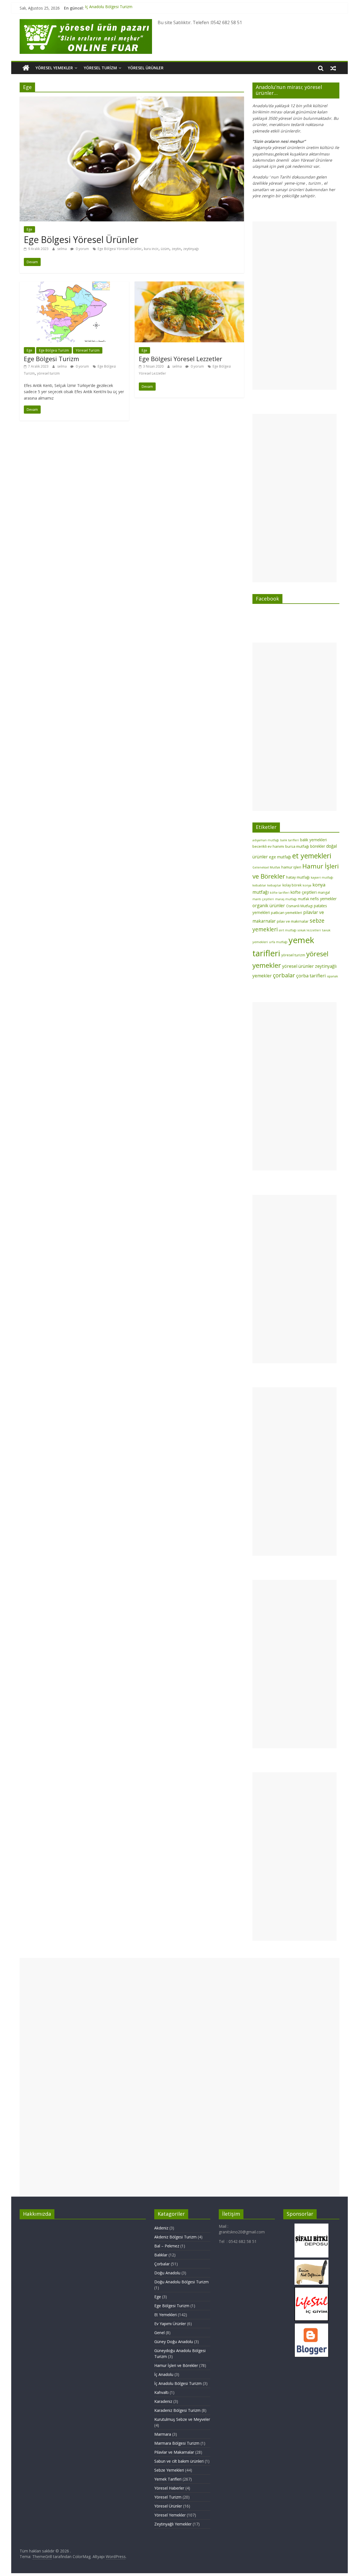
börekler (318, 846)
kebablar (259, 885)
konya (307, 885)
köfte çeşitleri (304, 892)
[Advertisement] (294, 306)
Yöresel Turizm (100, 68)
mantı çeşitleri (263, 899)
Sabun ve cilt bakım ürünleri (179, 2461)
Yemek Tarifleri (168, 2479)
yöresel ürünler (298, 966)
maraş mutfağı (286, 899)
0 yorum (82, 249)
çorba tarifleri (311, 976)
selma (62, 249)
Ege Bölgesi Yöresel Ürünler (81, 240)
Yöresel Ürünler (146, 68)
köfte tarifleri (280, 893)
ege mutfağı (280, 857)
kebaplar (274, 885)
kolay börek (292, 885)
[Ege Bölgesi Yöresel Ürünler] (132, 100)
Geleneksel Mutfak (266, 867)
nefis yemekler (323, 899)
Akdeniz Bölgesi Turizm (175, 2237)
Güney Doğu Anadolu (174, 2342)
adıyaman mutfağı (266, 840)
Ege (29, 229)
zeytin (176, 249)
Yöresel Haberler (169, 2488)
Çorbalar (162, 2264)
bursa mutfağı (297, 846)
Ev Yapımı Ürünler (170, 2324)
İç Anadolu (164, 2374)
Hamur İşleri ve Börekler (176, 2365)
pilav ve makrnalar (293, 921)
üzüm (165, 249)
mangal (324, 892)
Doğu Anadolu (167, 2273)
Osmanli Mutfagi (299, 906)
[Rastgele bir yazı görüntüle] (333, 68)
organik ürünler (269, 906)
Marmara (163, 2434)
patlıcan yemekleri (286, 913)
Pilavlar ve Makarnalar (174, 2452)
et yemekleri (312, 856)
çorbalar (284, 975)
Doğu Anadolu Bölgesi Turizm (181, 2282)
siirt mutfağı (288, 930)
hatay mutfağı (298, 877)
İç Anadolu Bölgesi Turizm (109, 8)
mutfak (303, 899)
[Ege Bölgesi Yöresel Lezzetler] (189, 285)
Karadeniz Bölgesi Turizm (177, 2410)
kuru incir (151, 249)
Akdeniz (161, 2228)
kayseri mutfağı (322, 877)
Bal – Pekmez (167, 2246)
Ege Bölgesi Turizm (54, 350)
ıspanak (332, 976)
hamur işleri (291, 867)
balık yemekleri (313, 840)
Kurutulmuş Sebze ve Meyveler (182, 2419)
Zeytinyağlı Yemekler (173, 2524)
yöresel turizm (48, 373)
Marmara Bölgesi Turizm (177, 2443)
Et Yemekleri (165, 2315)
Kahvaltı (161, 2392)
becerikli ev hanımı (268, 846)
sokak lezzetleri (309, 930)
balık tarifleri (290, 840)
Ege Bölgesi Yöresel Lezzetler (180, 359)
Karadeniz (163, 2401)
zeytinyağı (191, 249)
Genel (159, 2333)
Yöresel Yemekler (54, 68)
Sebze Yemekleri (169, 2470)
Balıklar (161, 2255)
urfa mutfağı (278, 942)
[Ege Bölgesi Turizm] (74, 285)
